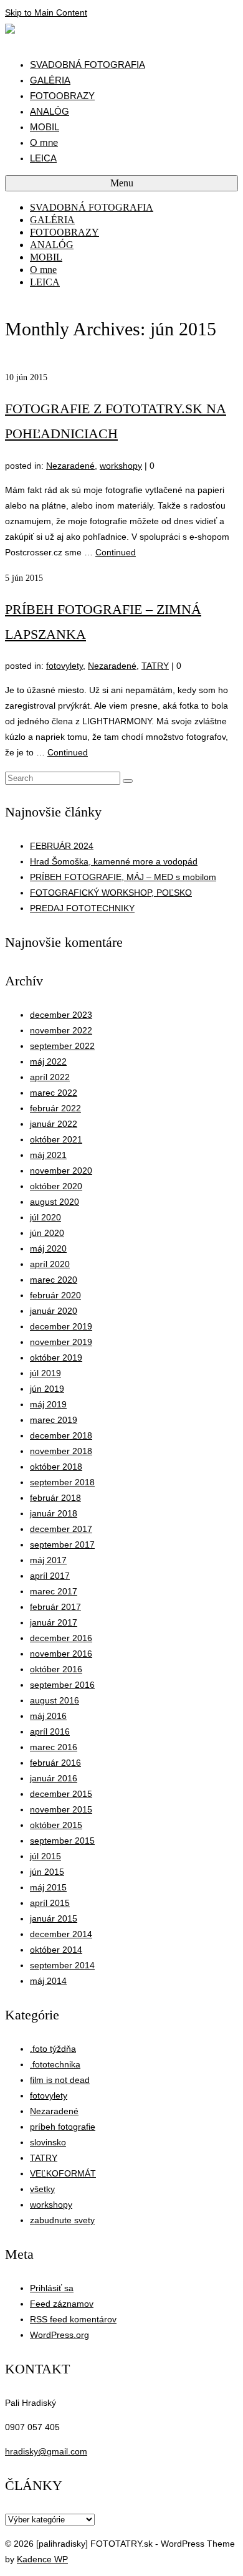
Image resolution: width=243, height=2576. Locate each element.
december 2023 (61, 1015)
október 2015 (56, 1825)
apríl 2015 (50, 1903)
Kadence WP (42, 2559)
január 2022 (54, 1124)
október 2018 (56, 1467)
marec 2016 (54, 1747)
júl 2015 (45, 1856)
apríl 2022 (50, 1077)
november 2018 (61, 1451)
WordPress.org (60, 2335)
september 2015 (62, 1841)
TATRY (155, 666)
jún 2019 (47, 1389)
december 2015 (61, 1794)
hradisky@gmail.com (46, 2451)
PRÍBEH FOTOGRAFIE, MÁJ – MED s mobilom (123, 877)
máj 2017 (48, 1560)
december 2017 (61, 1529)
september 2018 (62, 1482)
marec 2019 (54, 1420)
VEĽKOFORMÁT (63, 2173)
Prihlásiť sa (52, 2288)
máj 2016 (48, 1716)
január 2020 (54, 1311)
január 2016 (54, 1778)
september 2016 (62, 1685)
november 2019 (61, 1342)
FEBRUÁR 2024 (62, 846)
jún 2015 (47, 1872)
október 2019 (56, 1357)
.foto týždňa (53, 2049)
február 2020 (55, 1295)
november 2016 (61, 1654)
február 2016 (55, 1763)
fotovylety (64, 666)
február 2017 (55, 1607)
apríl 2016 (50, 1731)
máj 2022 (48, 1061)
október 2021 (56, 1139)
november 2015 (61, 1809)
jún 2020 (47, 1233)
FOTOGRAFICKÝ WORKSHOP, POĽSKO (111, 893)
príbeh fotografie (63, 2127)
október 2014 (56, 1950)
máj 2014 (48, 1981)
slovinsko (48, 2142)
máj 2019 (48, 1404)
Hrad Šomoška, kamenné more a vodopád (114, 861)
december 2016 (61, 1638)
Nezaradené (70, 466)
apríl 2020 (50, 1264)
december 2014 (61, 1934)
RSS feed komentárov (73, 2319)
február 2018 (55, 1498)
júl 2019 (45, 1373)
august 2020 (55, 1202)
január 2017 (54, 1622)
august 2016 (55, 1700)
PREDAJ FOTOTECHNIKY (82, 908)
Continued (116, 552)
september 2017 (62, 1544)
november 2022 (61, 1030)
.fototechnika (55, 2064)
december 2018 (61, 1435)
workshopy (121, 466)
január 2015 (54, 1918)
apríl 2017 (50, 1576)
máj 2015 (48, 1887)
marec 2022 (54, 1093)
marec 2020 (54, 1280)
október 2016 (56, 1669)
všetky (42, 2189)
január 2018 (54, 1513)
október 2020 (56, 1186)
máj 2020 (48, 1248)
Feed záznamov (62, 2304)
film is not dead (60, 2080)
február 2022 (55, 1108)
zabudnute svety (62, 2220)
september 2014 (62, 1965)
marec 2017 (54, 1591)
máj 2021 (48, 1155)
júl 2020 (45, 1217)
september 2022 (62, 1046)
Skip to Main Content (46, 12)
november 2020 (61, 1171)
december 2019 (61, 1326)
